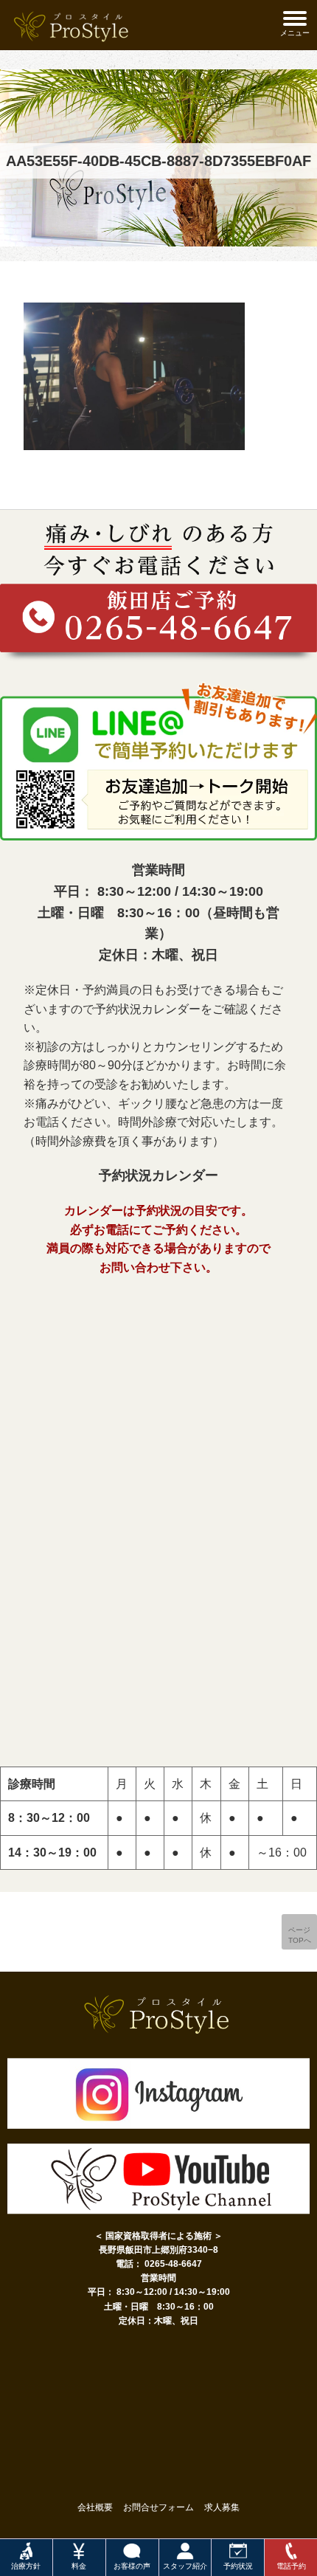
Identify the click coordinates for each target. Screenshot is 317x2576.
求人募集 (222, 2507)
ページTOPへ (300, 1935)
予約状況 (238, 2566)
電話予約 (291, 2566)
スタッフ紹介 (185, 2566)
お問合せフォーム (158, 2507)
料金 (79, 2566)
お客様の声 (132, 2566)
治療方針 (26, 2566)
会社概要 (95, 2507)
